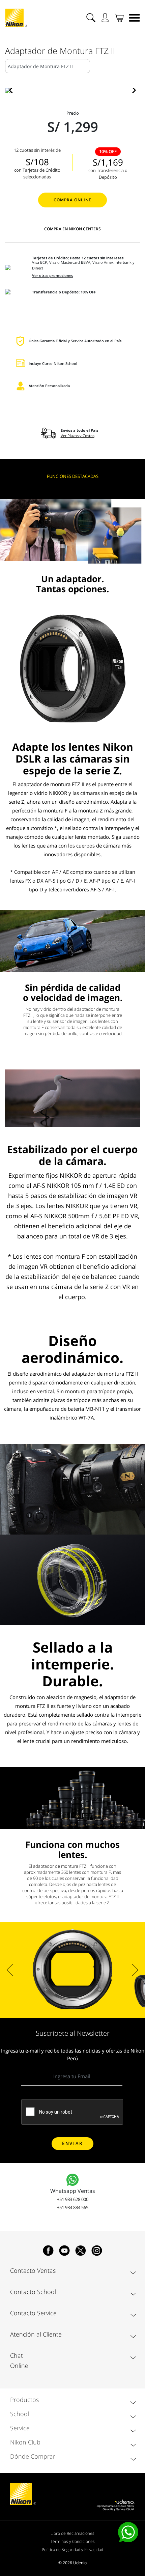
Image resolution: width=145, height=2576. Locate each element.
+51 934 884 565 (73, 2207)
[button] (13, 90)
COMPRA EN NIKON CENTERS (72, 229)
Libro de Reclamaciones (72, 2533)
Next (135, 1970)
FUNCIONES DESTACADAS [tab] (73, 476)
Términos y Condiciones (73, 2541)
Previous (10, 1970)
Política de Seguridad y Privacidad (72, 2550)
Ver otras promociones (52, 276)
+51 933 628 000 (73, 2199)
